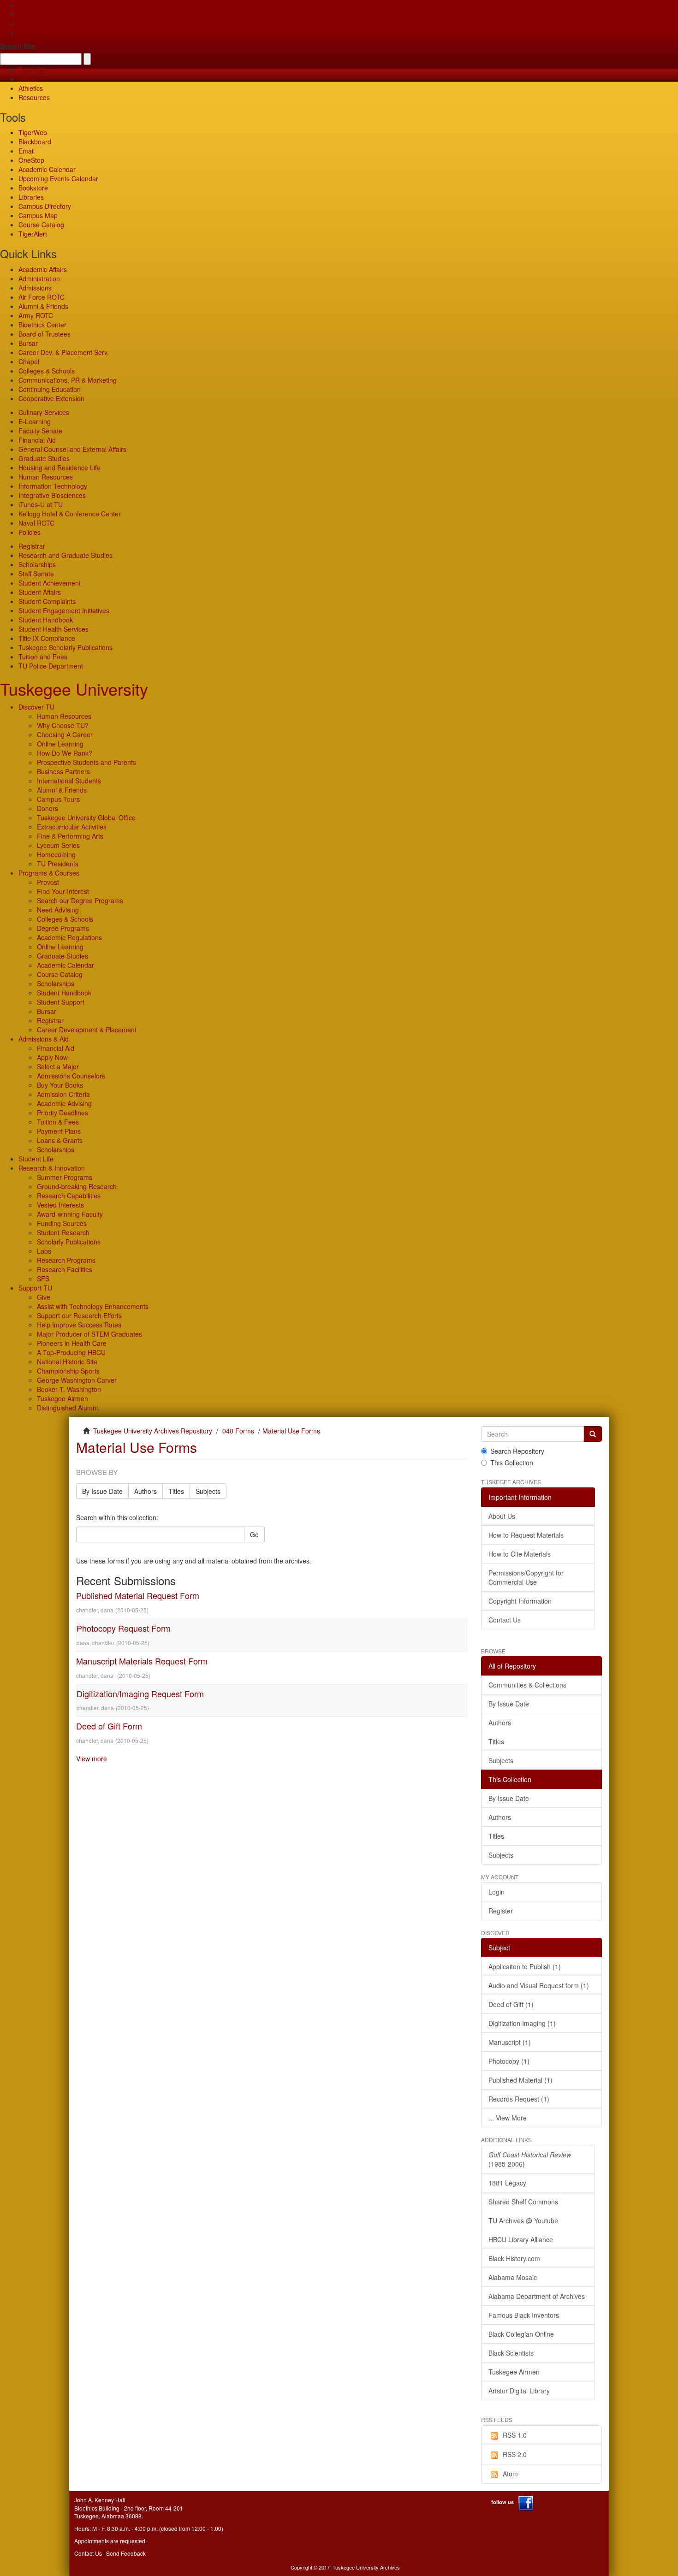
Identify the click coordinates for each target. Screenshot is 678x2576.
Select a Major (58, 1066)
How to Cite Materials (520, 1554)
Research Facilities (65, 1269)
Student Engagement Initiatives (64, 610)
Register (501, 1911)
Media (27, 79)
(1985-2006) (530, 2159)
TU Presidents (58, 864)
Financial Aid (37, 440)
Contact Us (505, 1620)
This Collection (512, 1463)
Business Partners (63, 771)
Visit (24, 23)
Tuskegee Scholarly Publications (65, 647)
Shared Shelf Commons (523, 2202)
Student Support (61, 1002)
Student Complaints (47, 601)
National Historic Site (67, 1362)
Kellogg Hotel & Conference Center (70, 514)
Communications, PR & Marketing (68, 380)
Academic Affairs (43, 269)
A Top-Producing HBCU (71, 1352)
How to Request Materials (526, 1535)
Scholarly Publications (69, 1242)
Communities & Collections (527, 1685)
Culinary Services (44, 412)
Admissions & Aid (44, 1039)
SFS (43, 1279)
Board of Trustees (45, 334)
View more (92, 1759)
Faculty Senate (40, 431)
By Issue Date (102, 1491)
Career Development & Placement (87, 1030)
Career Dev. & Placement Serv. (64, 352)
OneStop (31, 160)
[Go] (593, 1434)
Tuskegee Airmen (62, 1398)
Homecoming (56, 854)
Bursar (28, 343)
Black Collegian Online (521, 2334)
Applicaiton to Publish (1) (525, 1966)
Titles (176, 1491)
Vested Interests (60, 1205)
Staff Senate (36, 574)
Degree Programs (63, 928)
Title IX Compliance (47, 638)
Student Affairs (40, 592)
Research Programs (66, 1260)
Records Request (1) (519, 2099)
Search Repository (517, 1451)
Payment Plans (59, 1131)
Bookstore (33, 188)
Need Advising (58, 910)
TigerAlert (33, 234)
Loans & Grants (60, 1140)
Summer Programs (65, 1177)
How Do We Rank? (65, 753)
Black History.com (514, 2258)
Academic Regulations (69, 937)
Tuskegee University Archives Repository (153, 1431)
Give (25, 14)
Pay (24, 32)
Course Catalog (41, 225)
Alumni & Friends (43, 306)
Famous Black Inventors (524, 2315)
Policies (30, 532)
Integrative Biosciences (52, 495)
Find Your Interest (63, 891)
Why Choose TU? (63, 725)
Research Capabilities (69, 1196)
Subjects (208, 1491)
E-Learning (35, 421)
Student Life (36, 1159)
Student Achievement (50, 583)
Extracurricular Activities (72, 827)
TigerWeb (33, 70)
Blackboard (35, 142)
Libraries (31, 197)
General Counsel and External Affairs (72, 449)
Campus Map (38, 215)
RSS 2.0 (515, 2454)
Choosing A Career (65, 734)
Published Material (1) (520, 2080)
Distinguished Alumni (67, 1408)
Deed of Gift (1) (511, 2004)
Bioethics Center (42, 325)
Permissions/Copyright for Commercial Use (526, 1577)
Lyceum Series (58, 845)
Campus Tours (58, 799)
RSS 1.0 (515, 2435)
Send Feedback (126, 2553)
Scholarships (37, 564)
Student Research (63, 1232)
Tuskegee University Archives (366, 2567)
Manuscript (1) (510, 2042)
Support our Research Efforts (79, 1315)
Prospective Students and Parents (86, 762)
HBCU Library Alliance (521, 2239)
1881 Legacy (507, 2183)
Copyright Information (520, 1601)
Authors (146, 1491)
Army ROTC (36, 315)
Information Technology (53, 486)
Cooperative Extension (51, 398)
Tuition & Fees (58, 1122)
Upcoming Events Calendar (58, 178)
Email (27, 151)
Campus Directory (45, 206)
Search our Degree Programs (80, 900)
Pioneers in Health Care (72, 1343)
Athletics (31, 88)
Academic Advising (64, 1103)
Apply (27, 5)
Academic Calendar (47, 169)
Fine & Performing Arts (70, 836)
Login (497, 1892)
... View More (508, 2118)
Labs (44, 1251)
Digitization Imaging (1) (522, 2023)
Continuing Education (50, 389)
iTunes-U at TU (41, 504)
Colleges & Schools (47, 371)
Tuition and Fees (43, 657)
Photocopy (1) (509, 2061)
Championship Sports (68, 1371)
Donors (48, 808)
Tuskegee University (74, 689)
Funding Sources (62, 1223)
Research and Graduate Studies (65, 555)
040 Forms (238, 1431)
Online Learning (60, 744)
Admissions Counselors (71, 1076)
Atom (510, 2474)
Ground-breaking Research (77, 1186)
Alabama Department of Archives (537, 2296)
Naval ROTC (36, 523)
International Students (69, 781)
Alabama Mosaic (513, 2277)
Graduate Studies (44, 458)
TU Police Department (51, 666)
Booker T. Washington (69, 1389)
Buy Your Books (60, 1085)
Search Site (18, 46)
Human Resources (46, 477)
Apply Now (52, 1057)
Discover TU (36, 707)
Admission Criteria (63, 1094)
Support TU (35, 1288)
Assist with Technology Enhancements (93, 1306)
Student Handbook (46, 620)
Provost (48, 882)
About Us (502, 1516)
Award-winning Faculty (70, 1214)
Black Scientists (511, 2353)
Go (254, 1534)
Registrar (32, 546)
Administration (39, 278)
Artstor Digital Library (519, 2391)
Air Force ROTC (42, 297)
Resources (34, 97)
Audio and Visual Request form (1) (539, 1985)
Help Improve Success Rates (79, 1325)
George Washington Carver (77, 1380)
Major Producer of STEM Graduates (89, 1334)
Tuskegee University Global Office (86, 817)
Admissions (35, 288)
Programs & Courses (49, 873)
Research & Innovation (52, 1168)
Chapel (29, 361)
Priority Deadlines (62, 1113)
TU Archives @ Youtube (523, 2221)
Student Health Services (54, 629)
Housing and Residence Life (59, 468)
